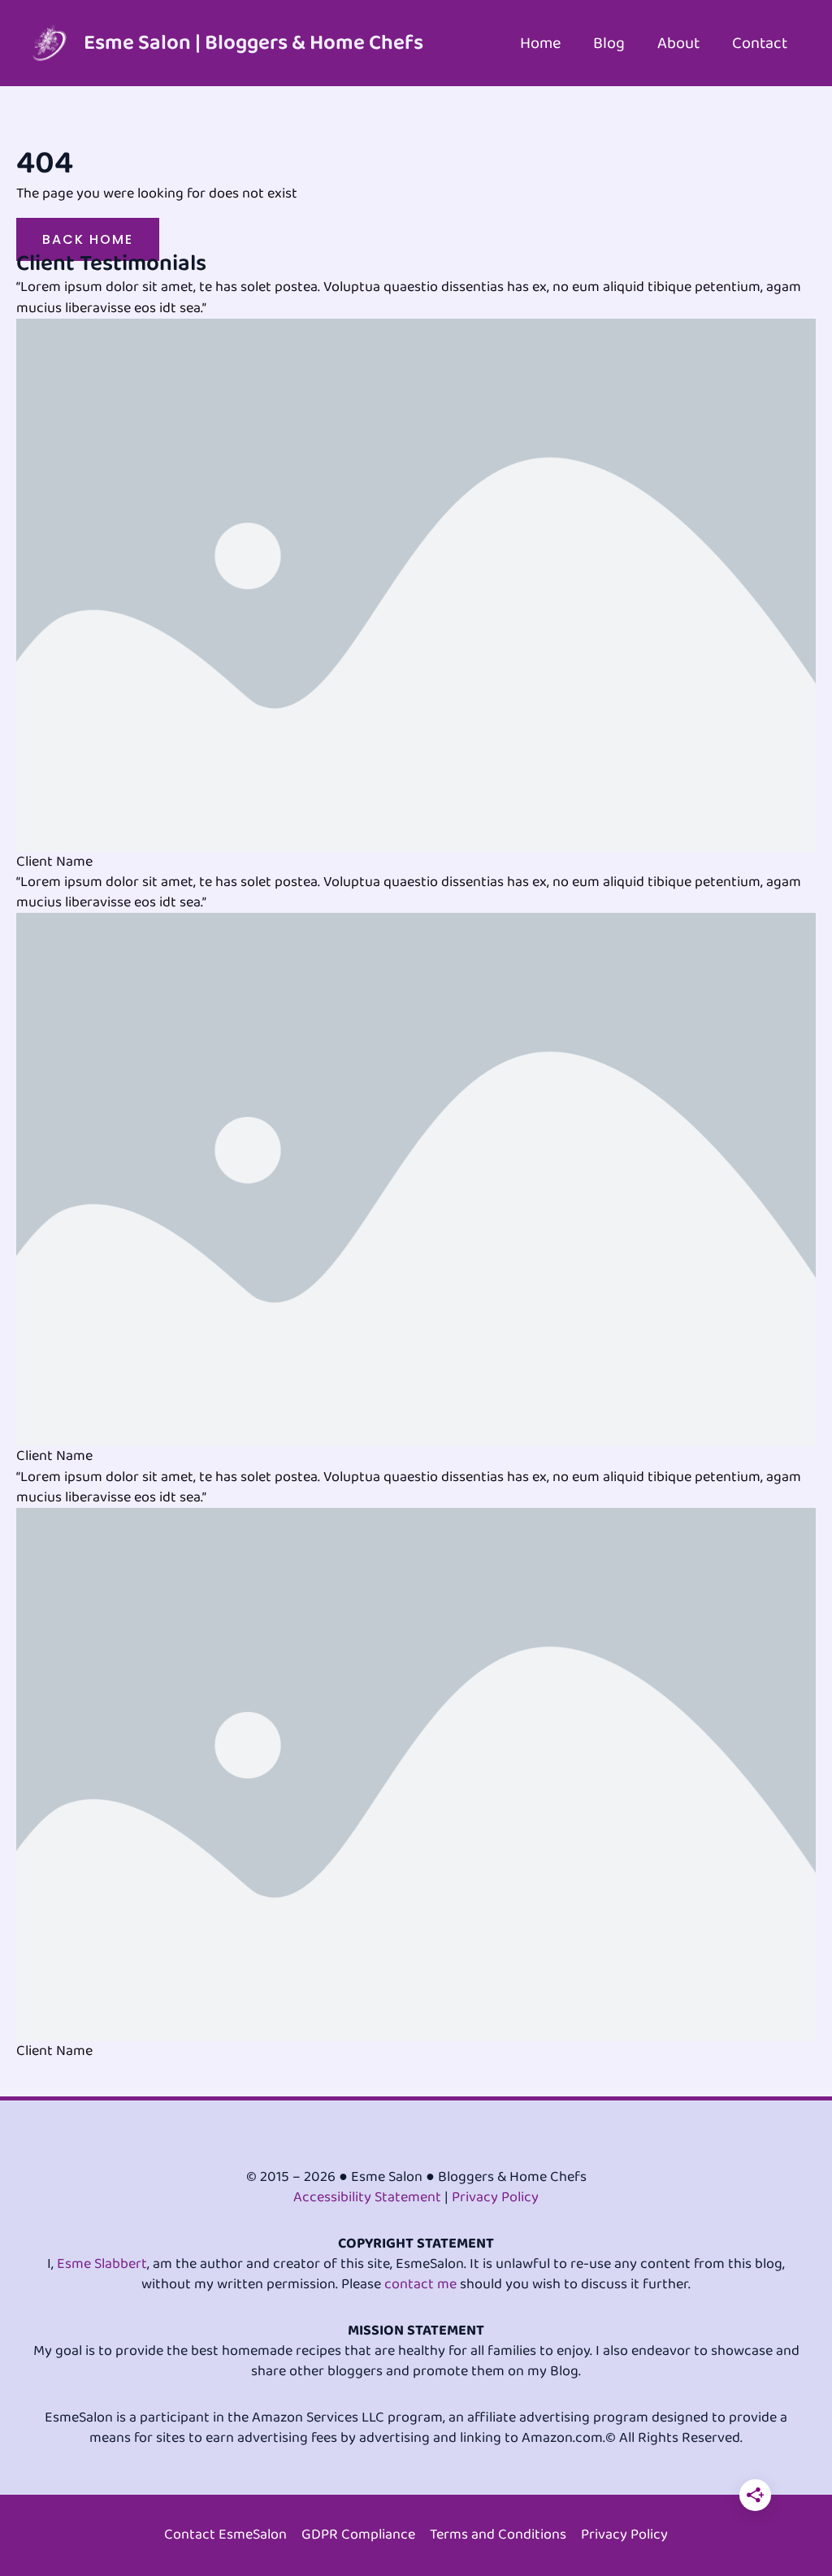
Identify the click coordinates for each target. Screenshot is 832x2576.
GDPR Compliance (358, 2535)
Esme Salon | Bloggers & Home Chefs (253, 43)
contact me (420, 2284)
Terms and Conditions (498, 2535)
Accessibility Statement (367, 2197)
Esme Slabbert (102, 2264)
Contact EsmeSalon (225, 2535)
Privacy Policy (495, 2197)
